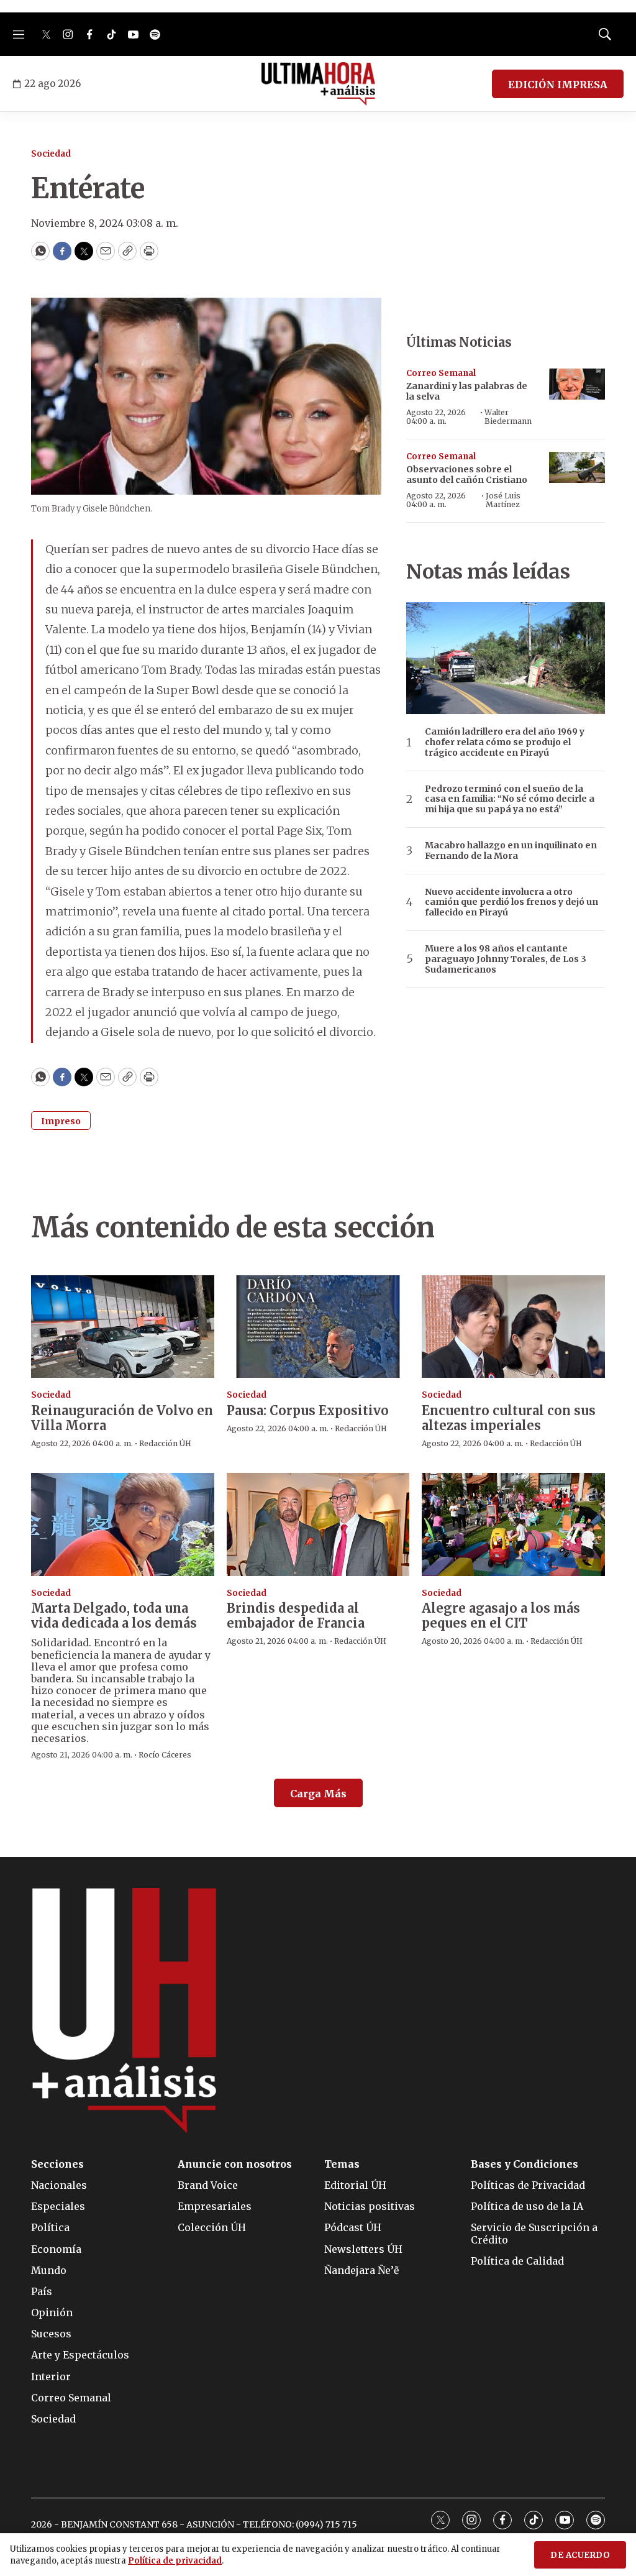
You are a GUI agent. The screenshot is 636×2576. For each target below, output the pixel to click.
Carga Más (318, 1794)
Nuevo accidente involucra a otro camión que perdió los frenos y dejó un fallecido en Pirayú (511, 902)
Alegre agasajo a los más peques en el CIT (501, 1616)
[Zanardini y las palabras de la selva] (577, 384)
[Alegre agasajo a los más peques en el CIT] (513, 1524)
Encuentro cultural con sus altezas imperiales (509, 1418)
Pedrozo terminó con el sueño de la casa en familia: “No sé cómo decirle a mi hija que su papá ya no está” (510, 799)
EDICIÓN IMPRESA (558, 85)
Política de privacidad (175, 2561)
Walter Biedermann (508, 417)
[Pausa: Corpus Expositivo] (318, 1327)
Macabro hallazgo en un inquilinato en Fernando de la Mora (511, 851)
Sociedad (51, 154)
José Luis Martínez (503, 500)
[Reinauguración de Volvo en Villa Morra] (123, 1327)
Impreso (61, 1121)
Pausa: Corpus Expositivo (308, 1410)
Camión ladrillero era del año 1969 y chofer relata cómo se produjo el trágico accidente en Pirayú (505, 742)
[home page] (318, 84)
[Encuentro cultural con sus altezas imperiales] (513, 1327)
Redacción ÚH (165, 1443)
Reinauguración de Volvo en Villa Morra (122, 1418)
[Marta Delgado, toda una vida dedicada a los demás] (123, 1524)
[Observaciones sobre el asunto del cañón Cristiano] (577, 468)
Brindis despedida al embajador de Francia (296, 1616)
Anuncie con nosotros (235, 2164)
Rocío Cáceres (165, 1755)
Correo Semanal (441, 373)
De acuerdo (580, 2555)
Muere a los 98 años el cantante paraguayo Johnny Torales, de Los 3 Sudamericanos (506, 959)
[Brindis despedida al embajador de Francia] (318, 1524)
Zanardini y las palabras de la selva (467, 391)
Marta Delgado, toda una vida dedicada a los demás (114, 1616)
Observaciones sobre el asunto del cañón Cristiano (467, 474)
